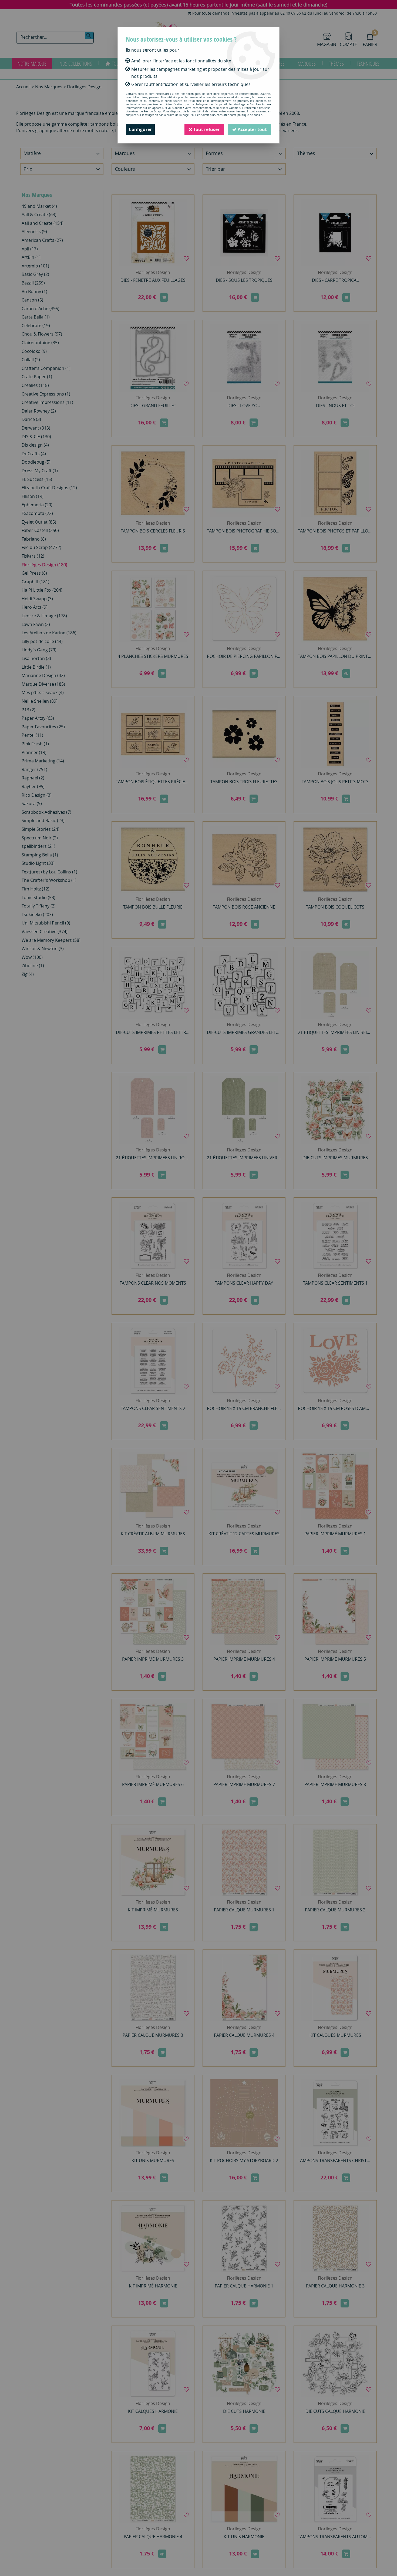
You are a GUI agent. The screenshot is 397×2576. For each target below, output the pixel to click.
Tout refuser (206, 129)
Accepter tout (252, 129)
